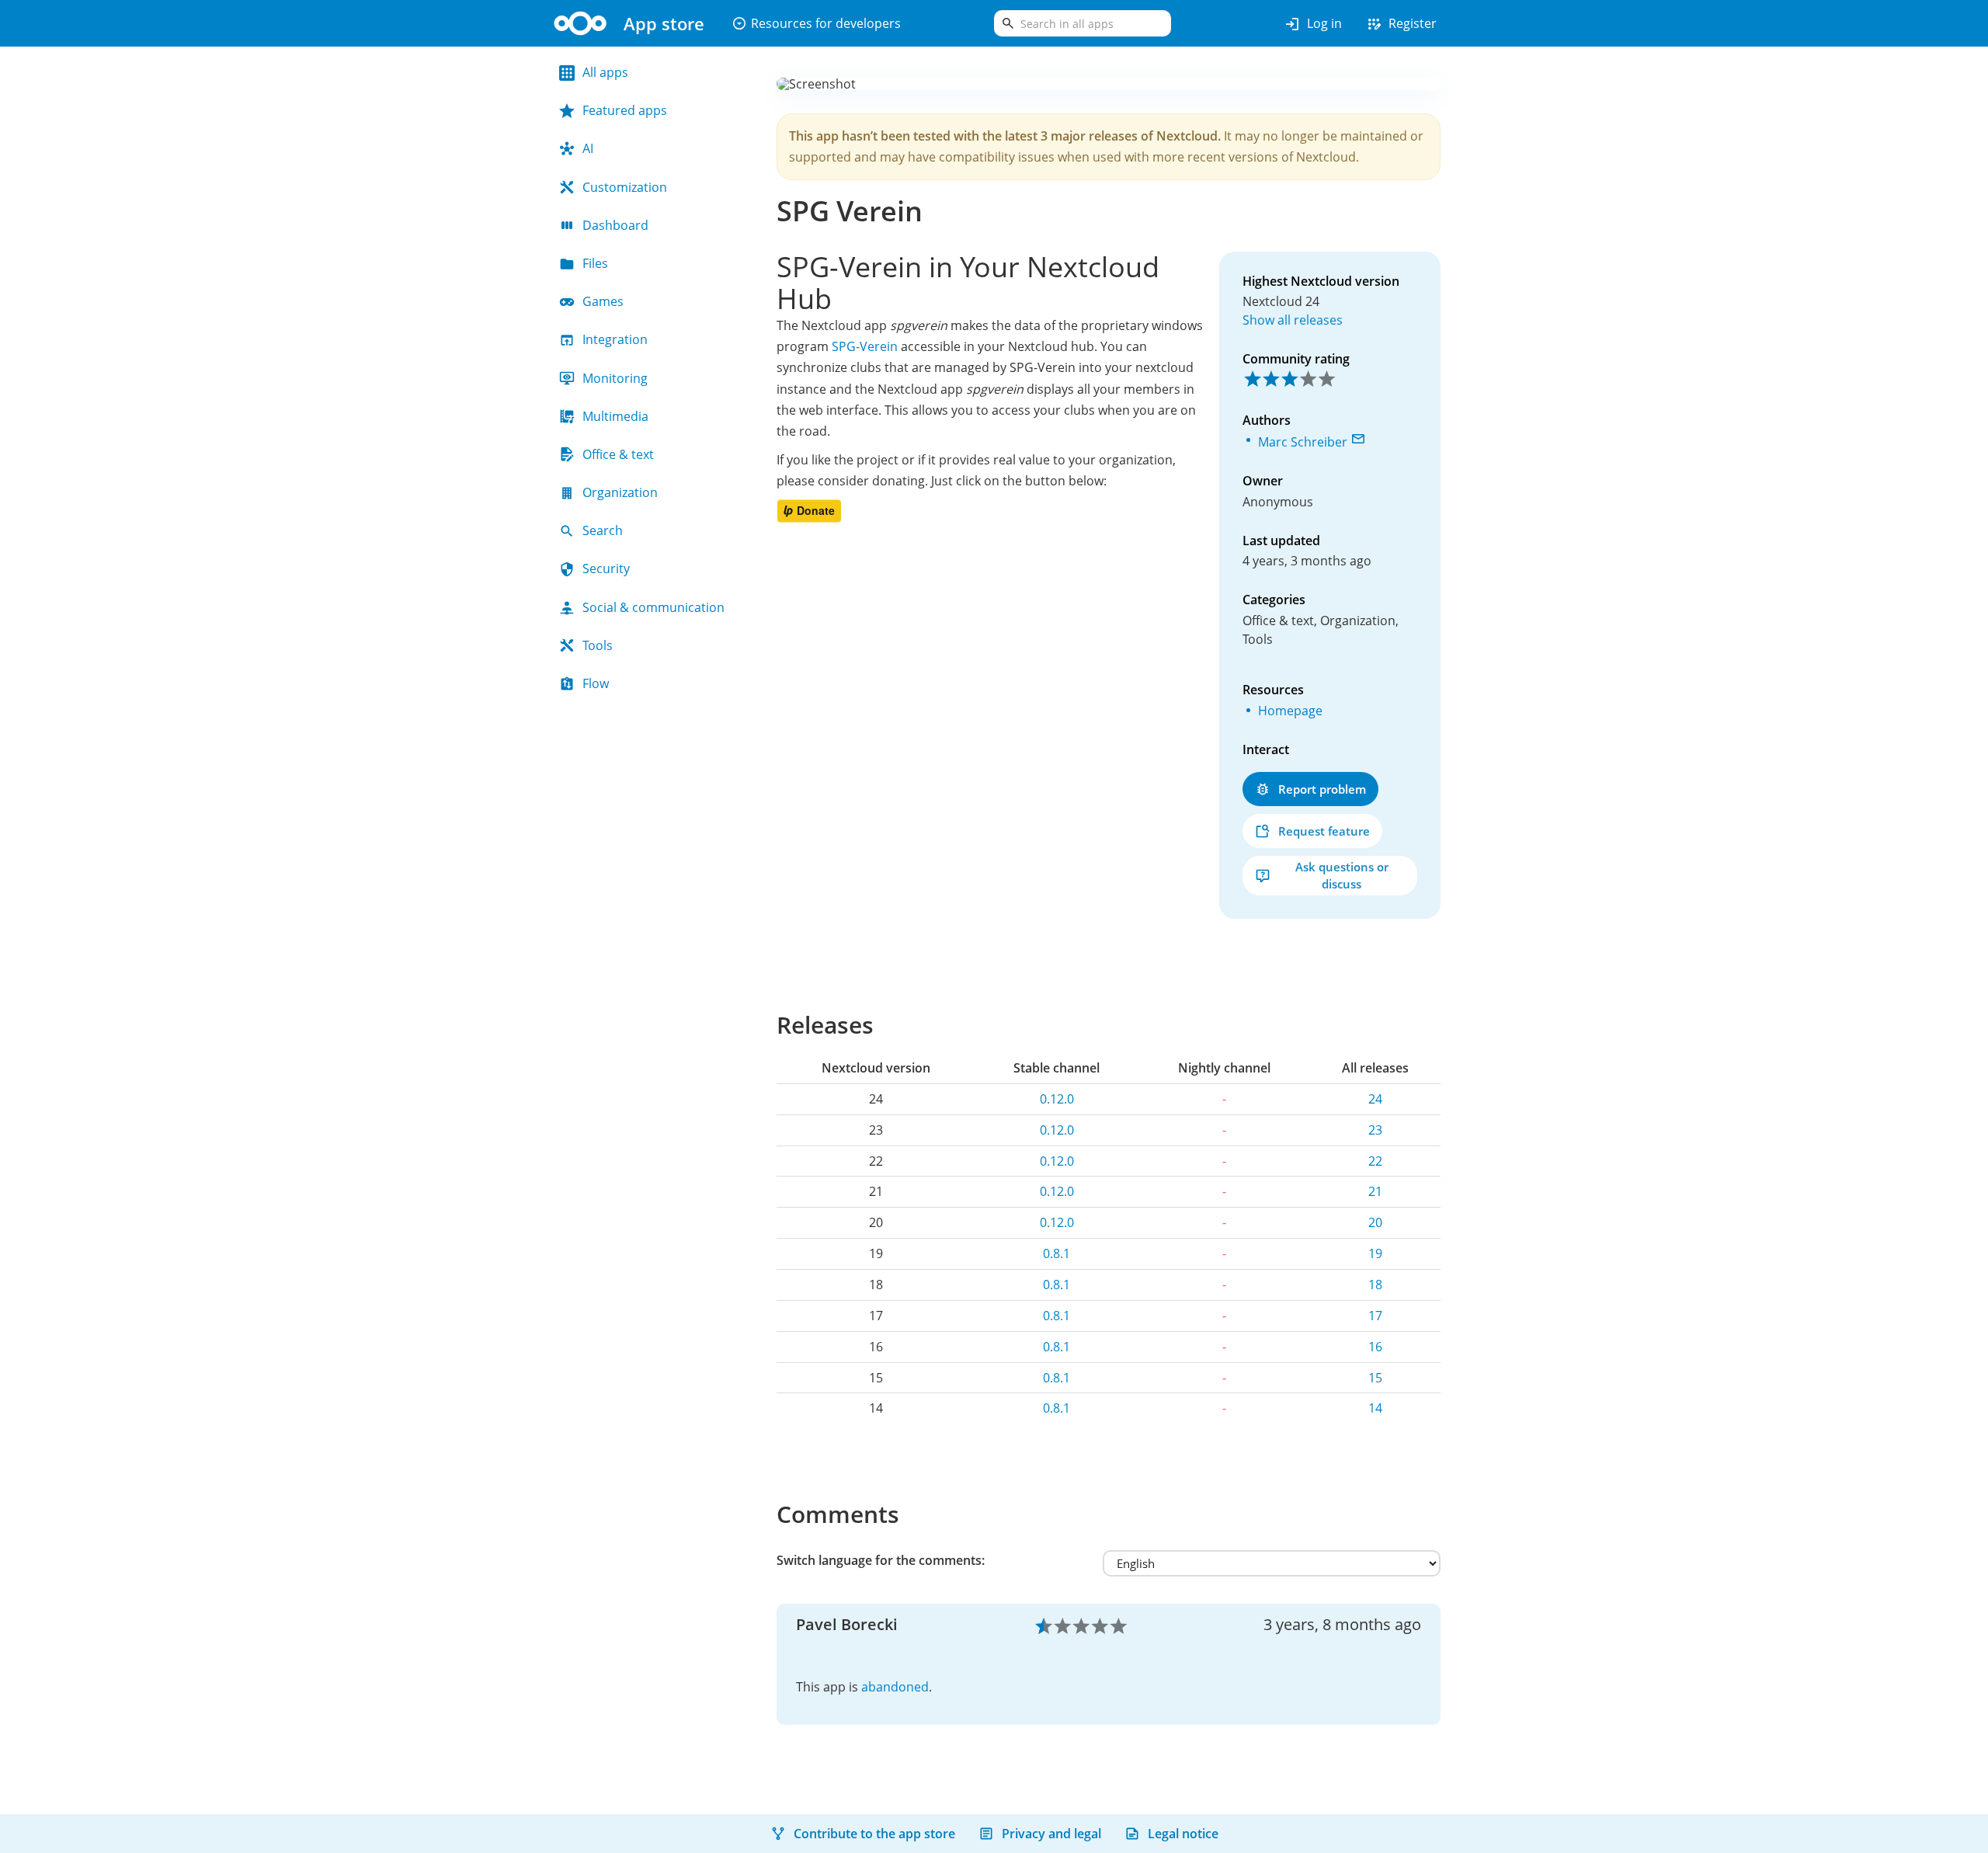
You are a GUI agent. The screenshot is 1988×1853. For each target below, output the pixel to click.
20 (1375, 1222)
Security (606, 568)
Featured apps (625, 110)
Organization (620, 492)
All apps (605, 72)
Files (595, 263)
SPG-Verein (865, 346)
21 (1375, 1191)
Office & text (618, 454)
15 (1375, 1378)
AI (588, 148)
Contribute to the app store (874, 1834)
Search (603, 530)
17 (1375, 1316)
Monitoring (615, 378)
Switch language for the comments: (881, 1560)
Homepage (1290, 711)
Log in (1313, 24)
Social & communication (653, 607)
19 (1375, 1253)
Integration (615, 339)
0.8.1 (1057, 1253)
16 (1375, 1347)
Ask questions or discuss (1342, 875)
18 (1375, 1285)
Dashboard (615, 225)
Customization (625, 187)
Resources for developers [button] (816, 23)
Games (603, 301)
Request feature (1324, 831)
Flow (596, 683)
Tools (598, 645)
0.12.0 (1057, 1099)
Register (1401, 24)
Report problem (1322, 789)
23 (1375, 1130)
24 (1375, 1099)
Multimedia (615, 416)
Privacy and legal (1051, 1834)
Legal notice (1183, 1834)
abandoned (895, 1687)
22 (1375, 1161)
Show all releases (1293, 320)
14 (1375, 1408)
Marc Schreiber (1303, 442)
